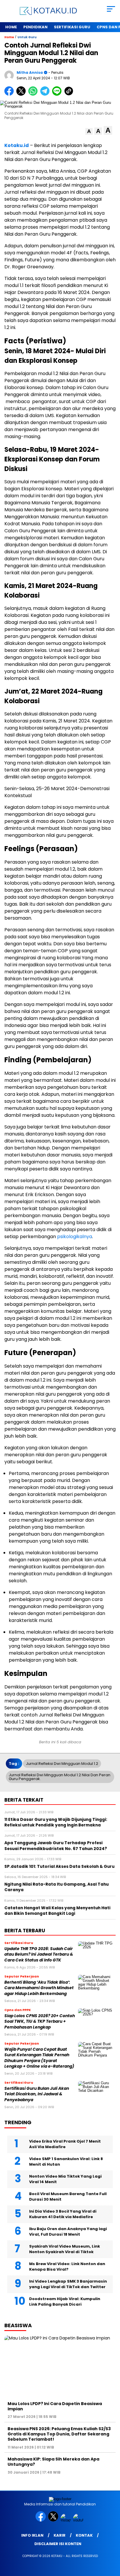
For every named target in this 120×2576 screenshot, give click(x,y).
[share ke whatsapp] (34, 94)
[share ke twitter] (22, 94)
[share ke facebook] (10, 94)
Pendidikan (35, 27)
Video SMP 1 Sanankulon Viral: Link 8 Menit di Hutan (66, 2162)
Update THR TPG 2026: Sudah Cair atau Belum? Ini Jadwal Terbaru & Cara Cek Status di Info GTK (39, 1954)
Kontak (84, 2535)
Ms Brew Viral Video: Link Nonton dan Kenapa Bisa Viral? (67, 2267)
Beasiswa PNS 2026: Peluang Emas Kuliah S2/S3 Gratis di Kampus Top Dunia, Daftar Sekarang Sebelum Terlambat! (59, 2434)
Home (11, 27)
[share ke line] (58, 94)
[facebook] (41, 2520)
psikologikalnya (75, 1237)
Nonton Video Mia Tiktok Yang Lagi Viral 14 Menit (65, 2179)
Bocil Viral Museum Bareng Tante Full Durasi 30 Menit (68, 2197)
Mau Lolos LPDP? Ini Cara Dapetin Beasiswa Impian (55, 2406)
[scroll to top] (112, 2542)
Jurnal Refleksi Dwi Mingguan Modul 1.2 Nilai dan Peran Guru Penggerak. (60, 1777)
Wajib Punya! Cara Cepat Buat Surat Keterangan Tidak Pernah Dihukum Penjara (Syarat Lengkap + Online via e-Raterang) (39, 2058)
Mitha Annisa (30, 72)
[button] (89, 131)
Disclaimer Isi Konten (58, 2544)
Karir (60, 2535)
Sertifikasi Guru (72, 27)
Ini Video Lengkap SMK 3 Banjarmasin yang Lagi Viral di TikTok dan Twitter (68, 2284)
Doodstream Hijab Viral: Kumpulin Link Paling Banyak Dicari (65, 2302)
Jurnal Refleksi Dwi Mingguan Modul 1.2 (62, 1764)
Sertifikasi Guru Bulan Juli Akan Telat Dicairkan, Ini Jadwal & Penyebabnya (37, 2094)
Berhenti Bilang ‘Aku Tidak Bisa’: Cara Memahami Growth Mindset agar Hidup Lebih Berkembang (39, 1988)
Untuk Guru (27, 37)
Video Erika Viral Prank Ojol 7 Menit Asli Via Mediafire (65, 2144)
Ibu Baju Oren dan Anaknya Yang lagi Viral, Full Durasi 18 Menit (68, 2232)
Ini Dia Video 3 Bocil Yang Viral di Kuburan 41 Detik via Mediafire (63, 2214)
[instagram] (66, 2520)
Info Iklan (32, 2535)
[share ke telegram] (46, 94)
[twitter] (54, 2520)
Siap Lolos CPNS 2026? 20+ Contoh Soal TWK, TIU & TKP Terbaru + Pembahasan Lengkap (40, 2022)
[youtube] (79, 2520)
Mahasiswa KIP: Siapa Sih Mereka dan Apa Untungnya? (53, 2462)
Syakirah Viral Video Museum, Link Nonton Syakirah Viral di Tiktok (65, 2249)
